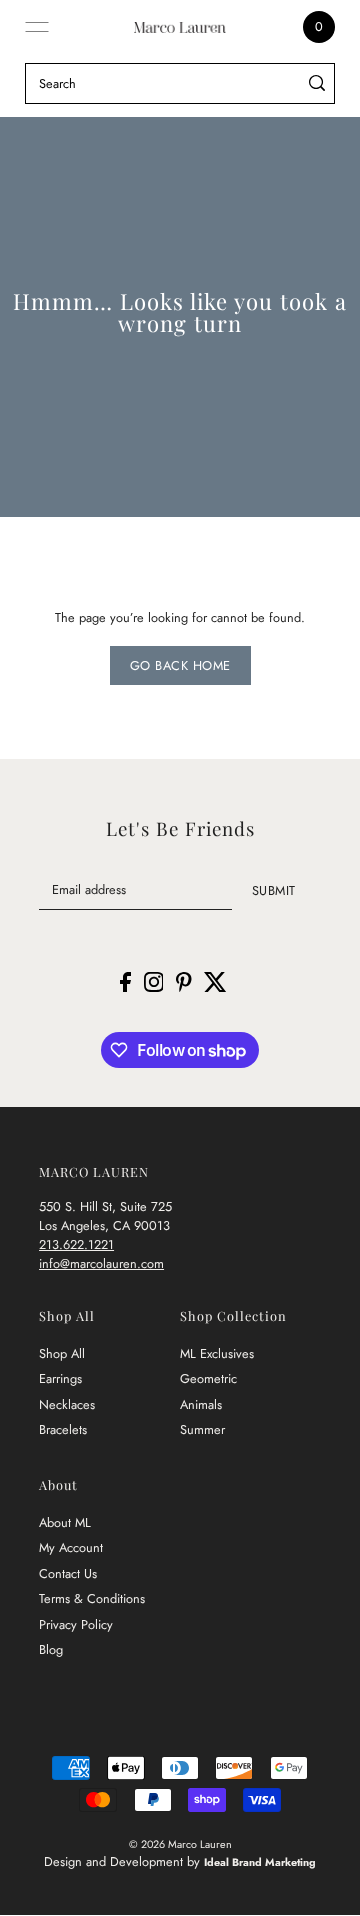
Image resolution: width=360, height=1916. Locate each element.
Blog (51, 1649)
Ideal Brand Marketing (260, 1862)
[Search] (317, 83)
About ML (65, 1522)
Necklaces (67, 1404)
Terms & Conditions (92, 1598)
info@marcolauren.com (101, 1263)
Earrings (60, 1378)
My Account (71, 1547)
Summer (202, 1429)
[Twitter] (215, 981)
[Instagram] (154, 981)
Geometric (208, 1378)
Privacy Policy (76, 1624)
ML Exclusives (217, 1353)
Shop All (62, 1353)
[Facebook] (125, 981)
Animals (201, 1404)
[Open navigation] (37, 27)
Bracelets (63, 1429)
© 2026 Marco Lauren (180, 1844)
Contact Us (68, 1573)
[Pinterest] (184, 981)
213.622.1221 (76, 1244)
